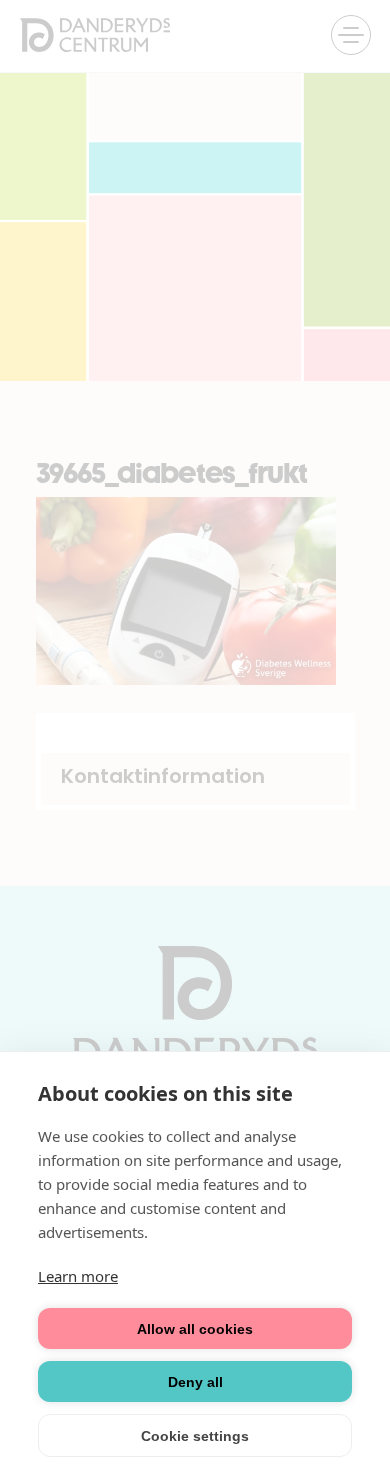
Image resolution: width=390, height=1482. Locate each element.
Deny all (195, 1382)
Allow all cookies (195, 1329)
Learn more (78, 1276)
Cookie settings (195, 1436)
